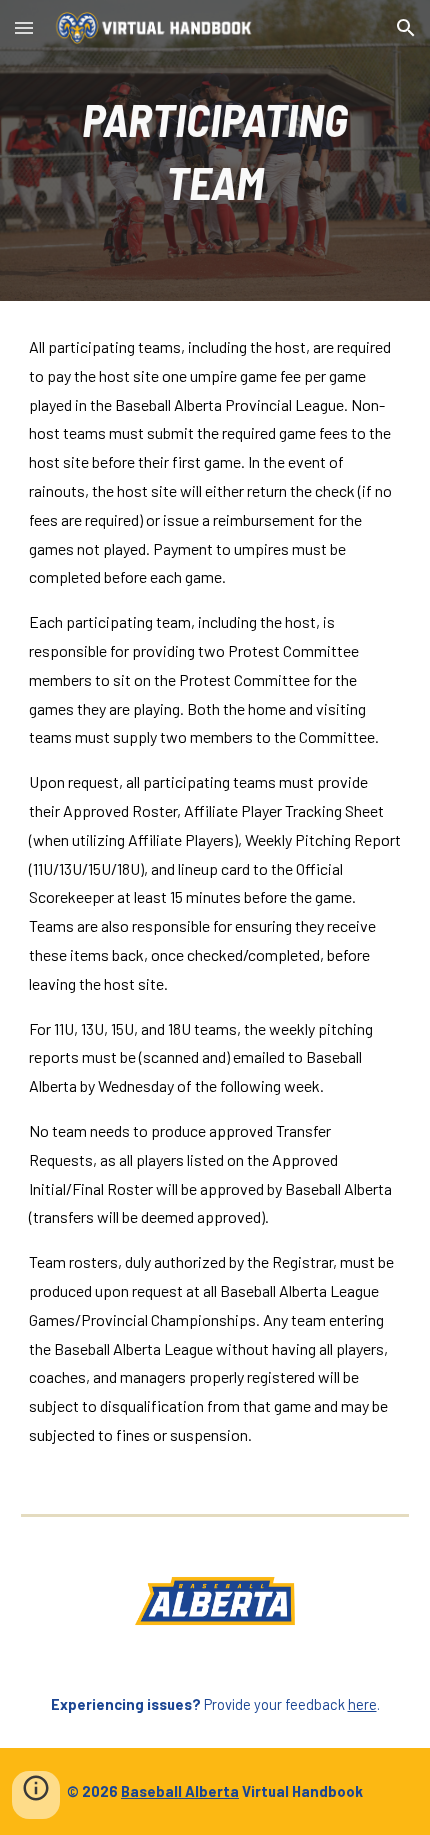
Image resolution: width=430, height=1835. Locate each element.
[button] (24, 27)
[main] (215, 150)
